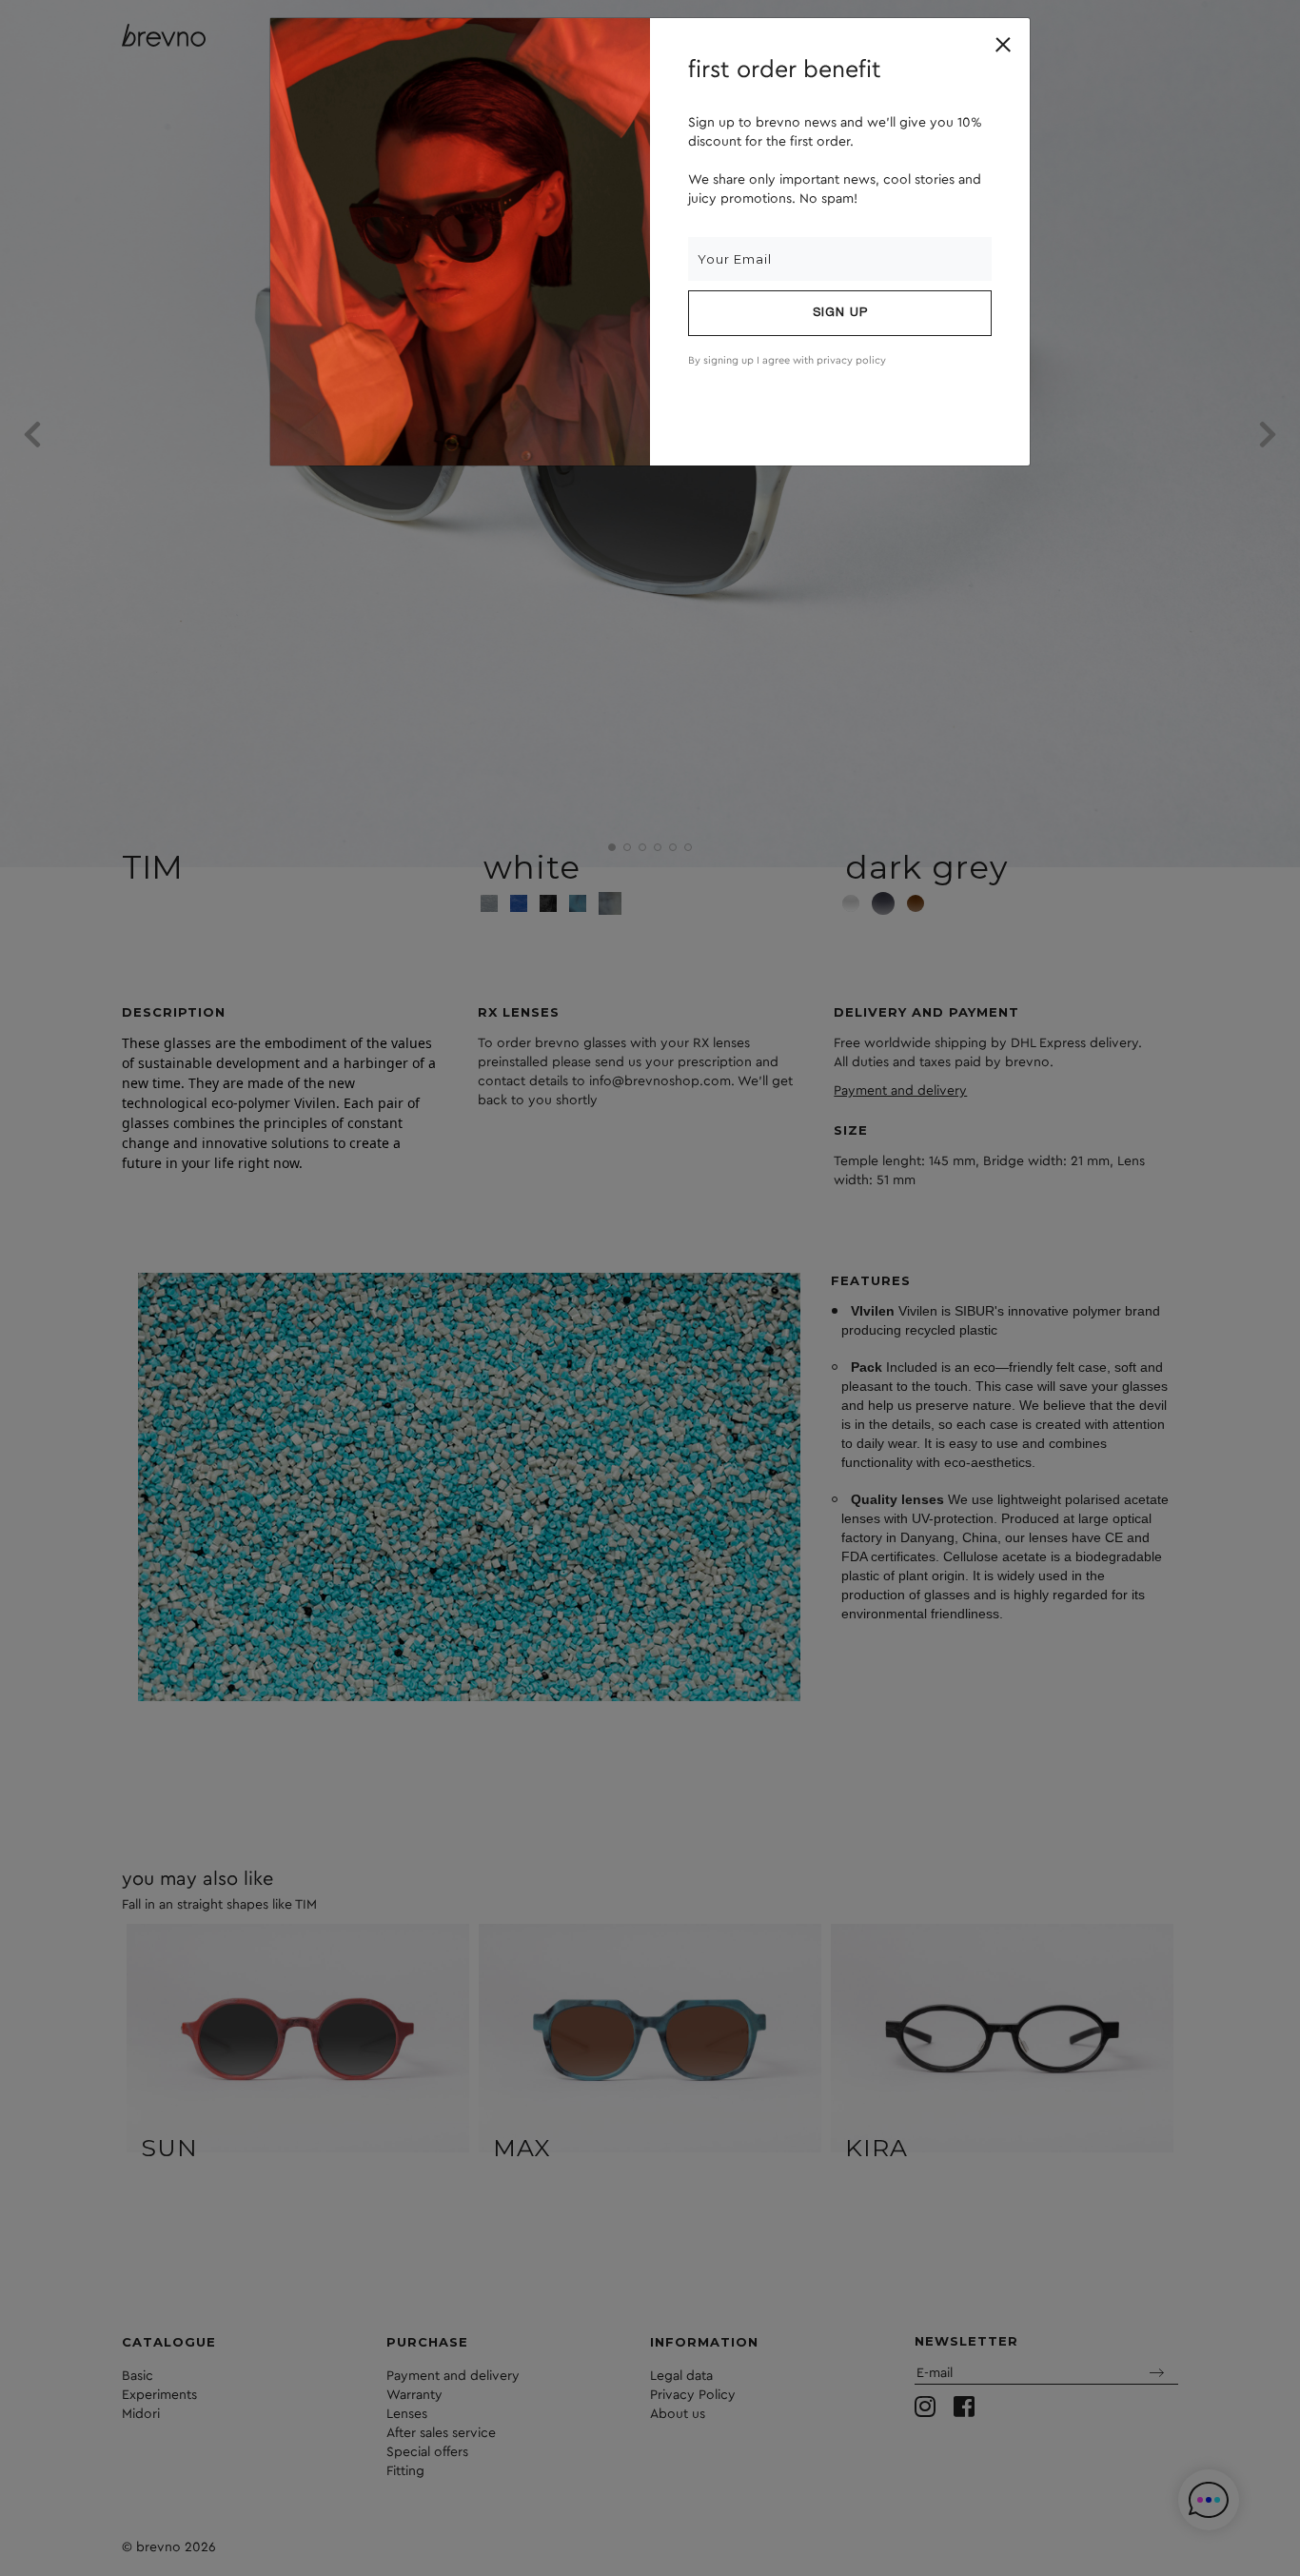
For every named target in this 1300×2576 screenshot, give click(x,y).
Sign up (840, 313)
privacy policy (851, 360)
